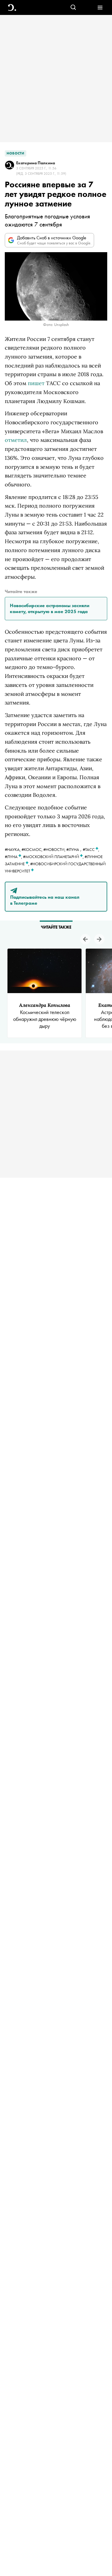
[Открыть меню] (100, 8)
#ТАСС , (91, 849)
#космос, (32, 849)
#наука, (13, 849)
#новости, (55, 849)
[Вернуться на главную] (12, 8)
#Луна (73, 849)
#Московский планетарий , (54, 857)
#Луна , (14, 857)
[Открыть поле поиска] (73, 8)
